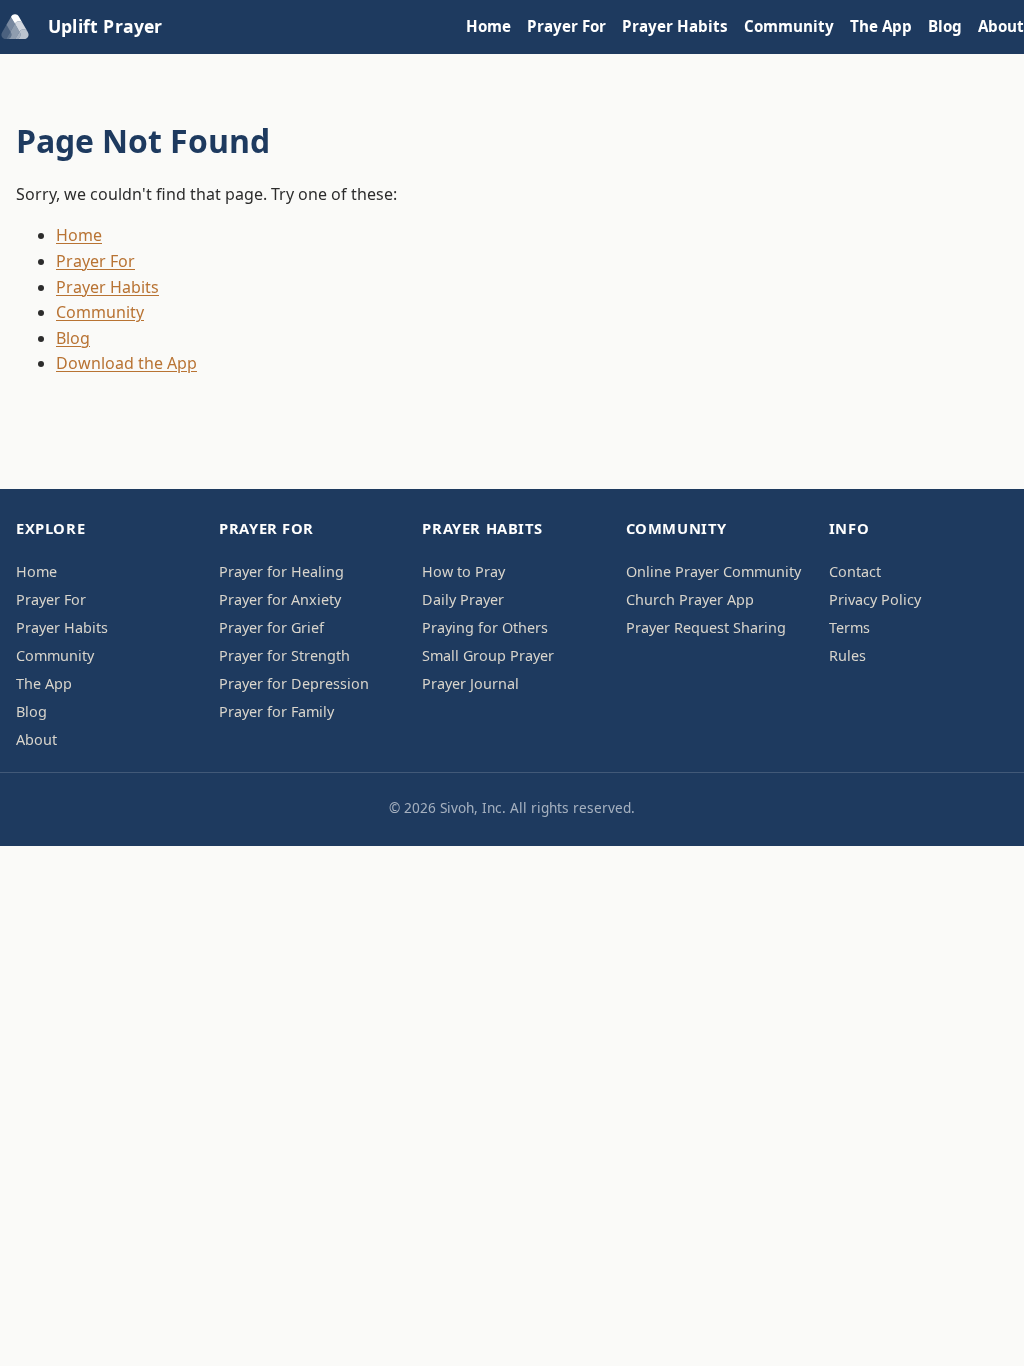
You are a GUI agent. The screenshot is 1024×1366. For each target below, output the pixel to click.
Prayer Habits (675, 26)
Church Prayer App (690, 599)
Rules (847, 655)
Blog (945, 26)
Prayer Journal (470, 683)
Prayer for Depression (294, 683)
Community (789, 26)
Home (488, 26)
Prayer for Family (276, 711)
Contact (855, 571)
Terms (849, 627)
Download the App (126, 363)
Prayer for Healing (281, 571)
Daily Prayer (463, 599)
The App (881, 26)
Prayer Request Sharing (706, 627)
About (1001, 26)
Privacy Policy (875, 599)
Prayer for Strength (284, 655)
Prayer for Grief (271, 627)
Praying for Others (485, 627)
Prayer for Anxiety (280, 599)
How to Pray (463, 571)
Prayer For (566, 26)
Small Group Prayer (488, 655)
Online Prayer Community (713, 571)
